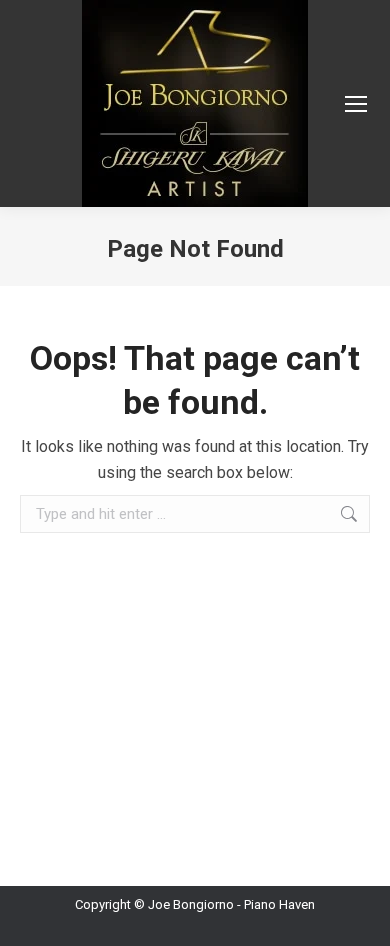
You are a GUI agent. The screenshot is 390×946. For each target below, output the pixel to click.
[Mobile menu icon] (356, 104)
